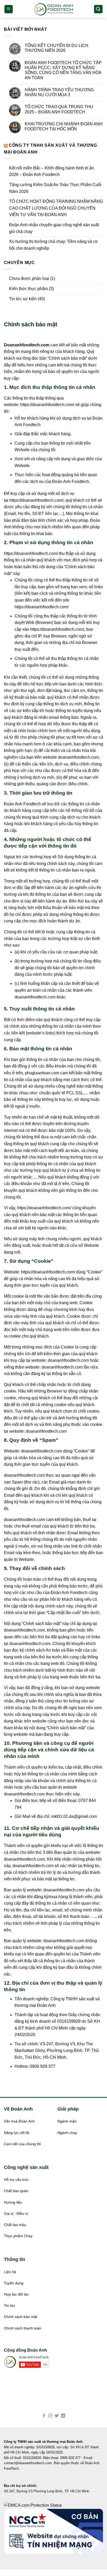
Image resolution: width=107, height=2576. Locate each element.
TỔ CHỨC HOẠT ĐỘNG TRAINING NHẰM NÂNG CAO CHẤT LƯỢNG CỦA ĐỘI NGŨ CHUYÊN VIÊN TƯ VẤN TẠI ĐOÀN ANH (56, 208)
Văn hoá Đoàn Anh (19, 2121)
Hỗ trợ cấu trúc (16, 2180)
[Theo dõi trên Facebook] (44, 2416)
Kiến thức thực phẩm (28, 289)
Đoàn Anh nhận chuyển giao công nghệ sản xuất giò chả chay (54, 228)
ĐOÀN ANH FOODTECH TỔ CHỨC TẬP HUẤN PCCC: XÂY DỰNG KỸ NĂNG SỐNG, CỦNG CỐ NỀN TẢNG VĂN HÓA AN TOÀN (63, 70)
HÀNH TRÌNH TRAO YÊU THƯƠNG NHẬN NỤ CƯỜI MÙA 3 (59, 92)
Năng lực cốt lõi (17, 2133)
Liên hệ (10, 2272)
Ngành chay (67, 2133)
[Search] (98, 9)
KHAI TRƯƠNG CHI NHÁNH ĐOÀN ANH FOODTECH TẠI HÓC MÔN (64, 126)
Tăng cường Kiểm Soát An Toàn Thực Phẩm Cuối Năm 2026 (55, 188)
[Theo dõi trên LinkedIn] (63, 2416)
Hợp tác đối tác (16, 2294)
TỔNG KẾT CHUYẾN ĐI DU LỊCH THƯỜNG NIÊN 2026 (56, 48)
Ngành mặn (67, 2121)
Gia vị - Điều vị (16, 2214)
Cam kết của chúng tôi (22, 2144)
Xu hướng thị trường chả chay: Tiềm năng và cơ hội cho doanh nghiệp (53, 245)
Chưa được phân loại (29, 278)
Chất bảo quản (16, 2191)
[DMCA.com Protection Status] (33, 2505)
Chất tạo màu (15, 2225)
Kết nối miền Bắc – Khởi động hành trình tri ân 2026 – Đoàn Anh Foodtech (52, 171)
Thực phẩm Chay (18, 2236)
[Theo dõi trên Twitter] (57, 2416)
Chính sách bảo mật (21, 2317)
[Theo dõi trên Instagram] (50, 2416)
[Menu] (9, 9)
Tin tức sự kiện (23, 299)
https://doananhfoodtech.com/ (47, 405)
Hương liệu (13, 2202)
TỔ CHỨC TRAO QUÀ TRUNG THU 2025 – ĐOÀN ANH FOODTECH (59, 109)
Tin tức (9, 2306)
